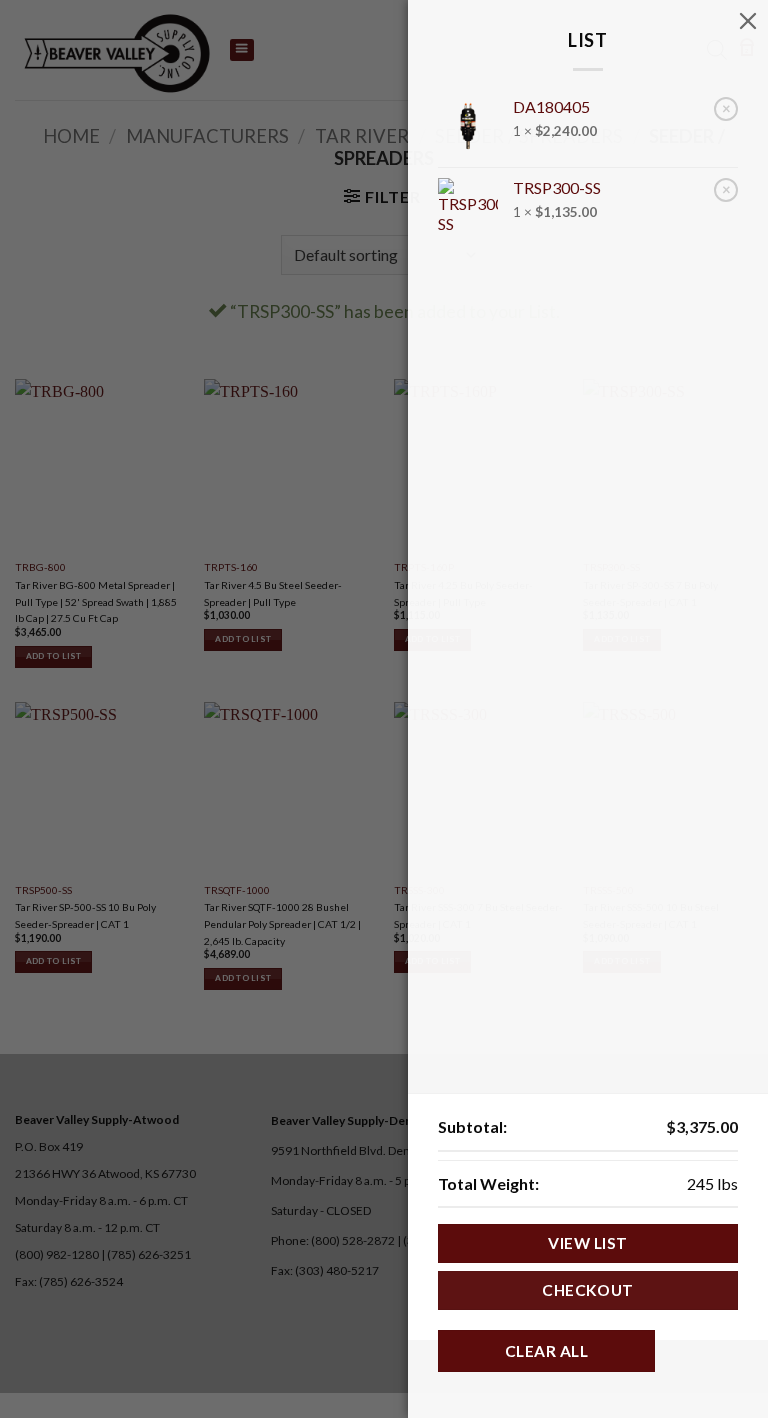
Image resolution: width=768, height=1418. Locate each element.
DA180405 (551, 106)
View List (587, 1243)
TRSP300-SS (557, 187)
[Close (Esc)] (748, 20)
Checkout (588, 1290)
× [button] (726, 108)
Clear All (546, 1351)
